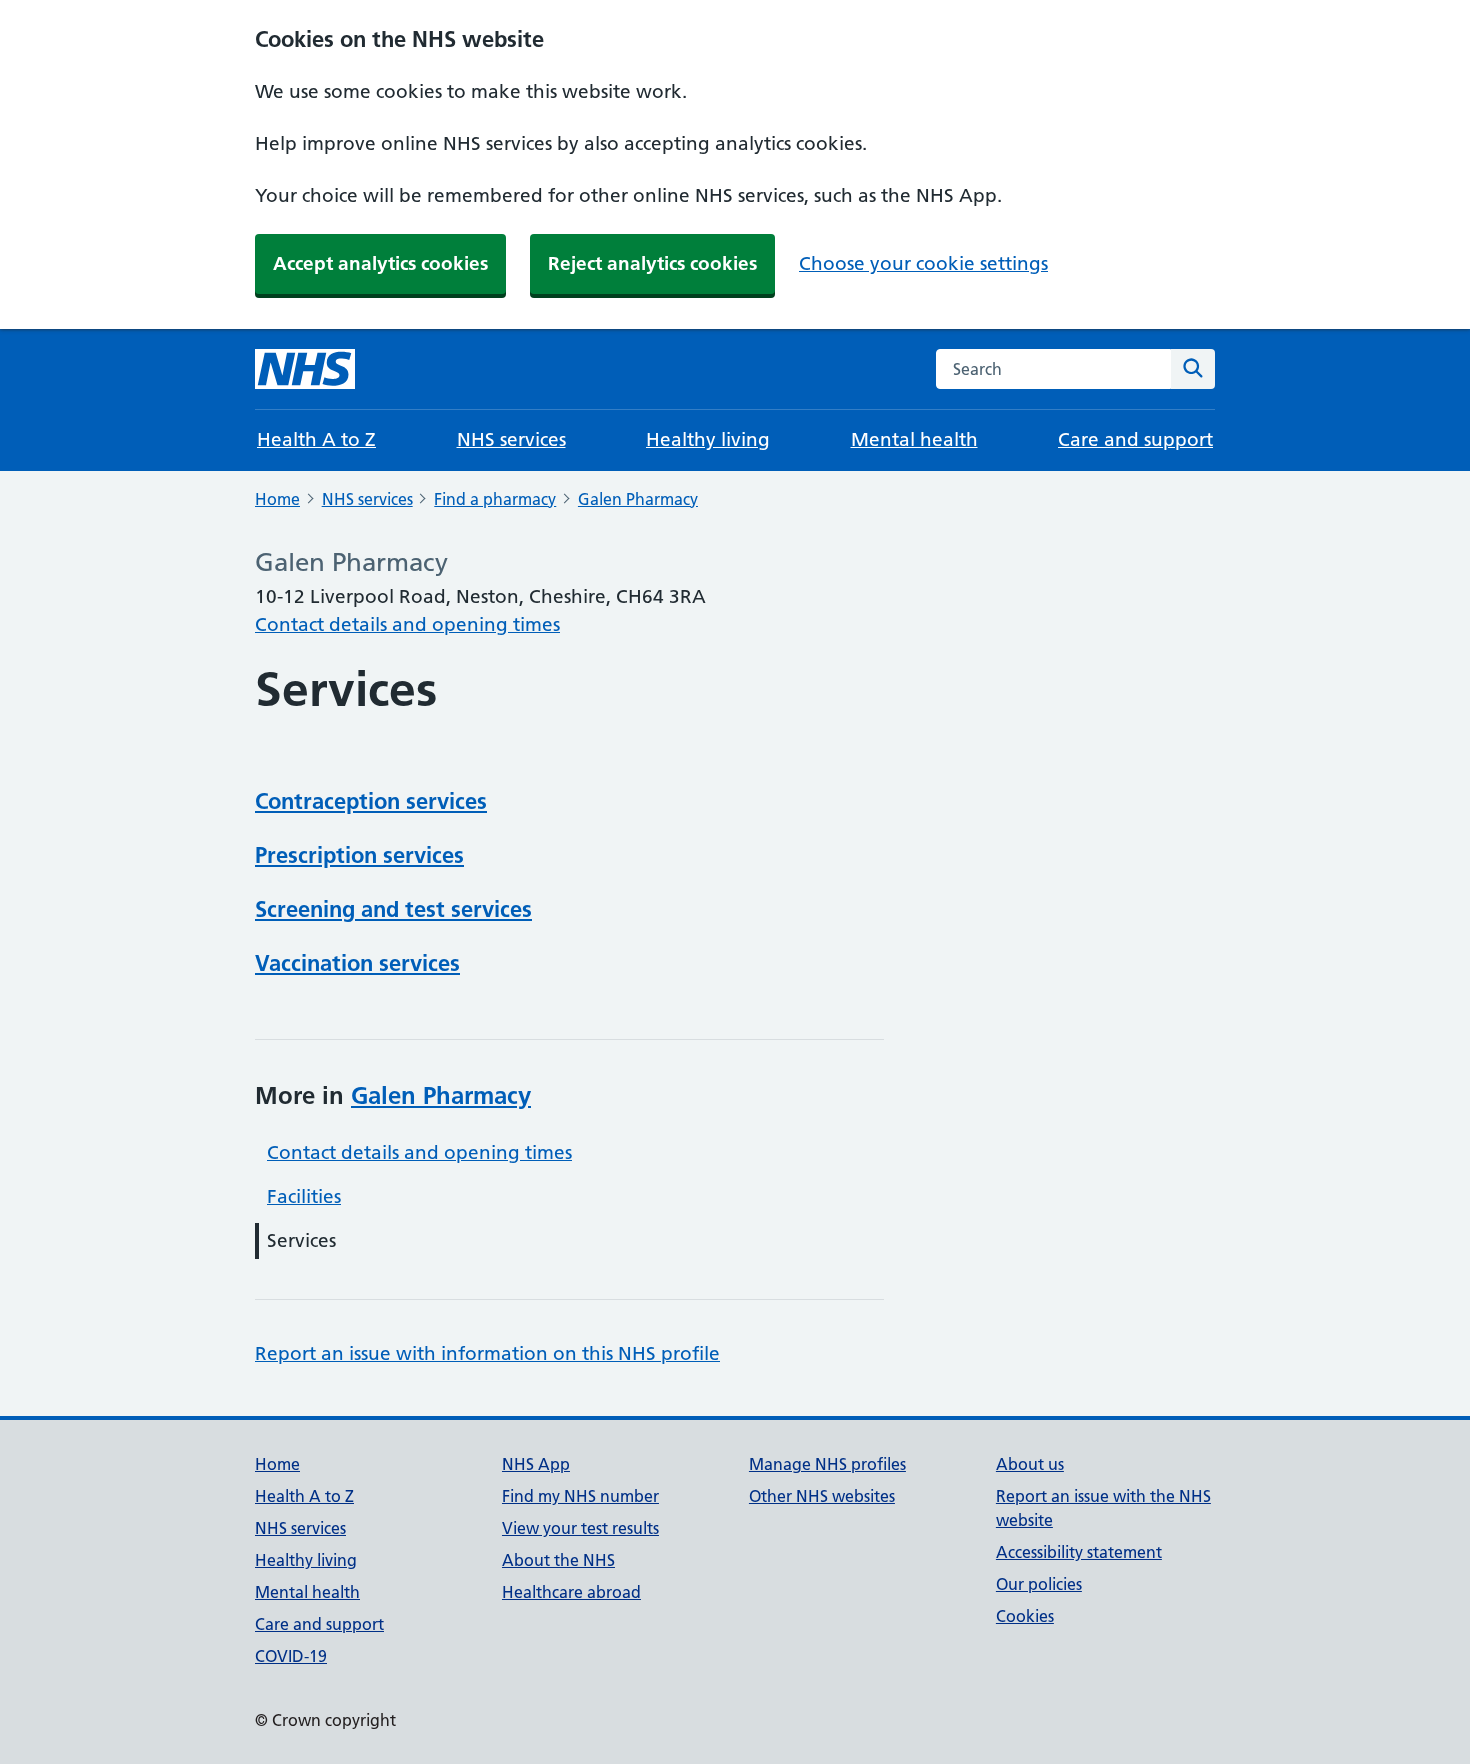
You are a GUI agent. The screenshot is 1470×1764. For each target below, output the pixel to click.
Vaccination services (357, 963)
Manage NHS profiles (827, 1464)
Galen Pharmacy (638, 499)
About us (1030, 1464)
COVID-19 (291, 1656)
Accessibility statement (1079, 1552)
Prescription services (359, 855)
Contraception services (371, 801)
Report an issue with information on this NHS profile (487, 1353)
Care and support (1135, 439)
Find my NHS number (580, 1496)
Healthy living (708, 439)
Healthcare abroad (571, 1592)
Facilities (304, 1196)
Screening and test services (393, 909)
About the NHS (558, 1560)
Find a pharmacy (495, 499)
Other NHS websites (822, 1496)
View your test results (580, 1528)
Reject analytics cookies (652, 263)
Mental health (914, 439)
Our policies (1039, 1584)
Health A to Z (316, 439)
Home (277, 499)
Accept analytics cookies (380, 263)
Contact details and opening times (407, 624)
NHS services (511, 439)
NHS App (536, 1464)
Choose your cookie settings (923, 263)
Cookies (1025, 1616)
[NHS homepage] (305, 369)
